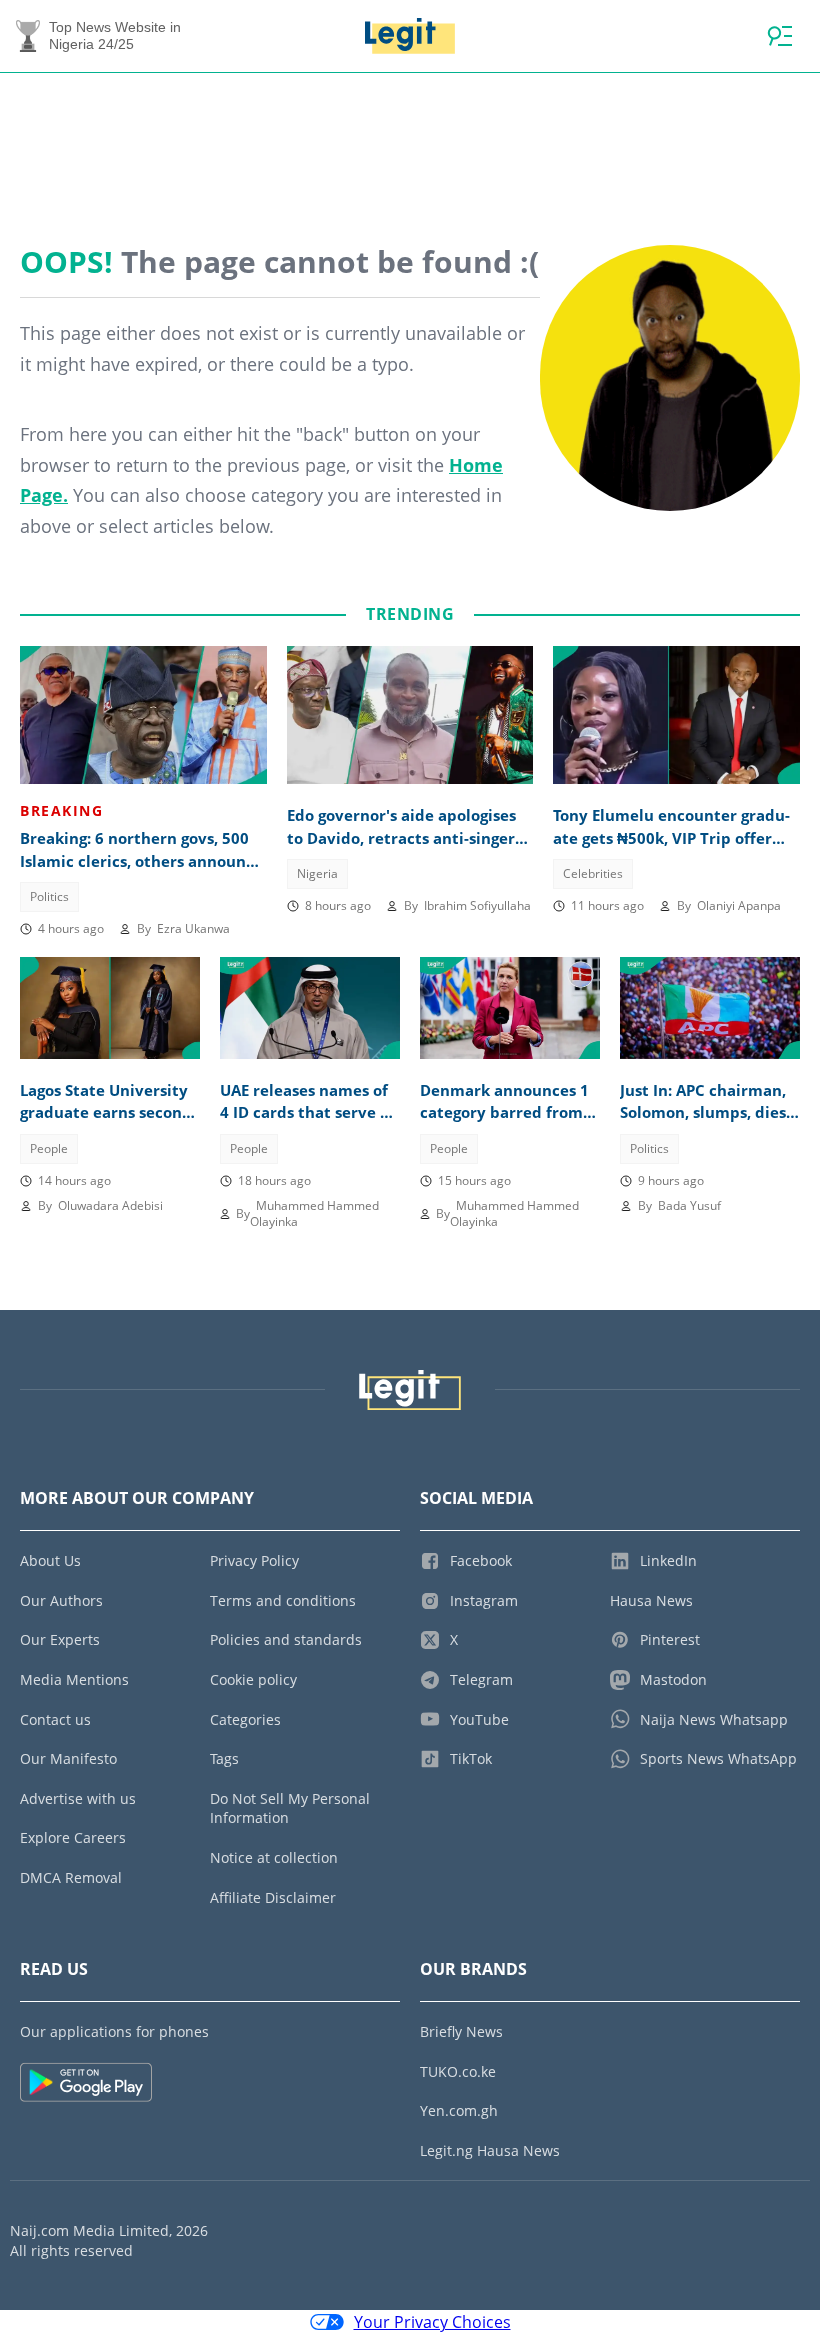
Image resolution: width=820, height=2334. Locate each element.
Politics (49, 896)
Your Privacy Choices (432, 2322)
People (49, 1148)
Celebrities (593, 873)
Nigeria (317, 873)
